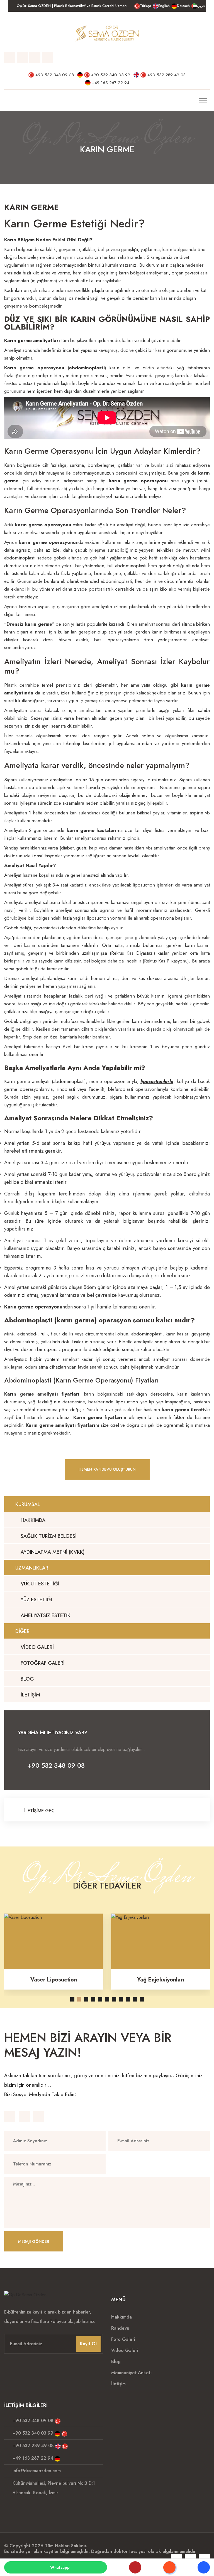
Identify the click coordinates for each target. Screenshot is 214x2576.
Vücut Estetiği (39, 1584)
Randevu (120, 2328)
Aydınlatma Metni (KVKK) (52, 1552)
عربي (201, 6)
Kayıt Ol (88, 2344)
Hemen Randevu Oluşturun (107, 1469)
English (164, 6)
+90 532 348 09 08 (55, 75)
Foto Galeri (123, 2339)
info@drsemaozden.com (37, 2471)
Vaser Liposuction (54, 1980)
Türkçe (145, 6)
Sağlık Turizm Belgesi (48, 1536)
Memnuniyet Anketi (131, 2373)
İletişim (30, 1695)
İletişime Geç (39, 1811)
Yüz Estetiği (36, 1600)
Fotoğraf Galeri (42, 1663)
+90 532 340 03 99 (111, 75)
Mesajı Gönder (34, 2241)
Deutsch (183, 6)
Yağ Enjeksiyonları (161, 1980)
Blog (27, 1679)
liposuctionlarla (157, 1081)
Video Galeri (37, 1647)
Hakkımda (32, 1520)
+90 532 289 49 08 (166, 75)
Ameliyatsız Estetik (45, 1615)
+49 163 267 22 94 (111, 83)
